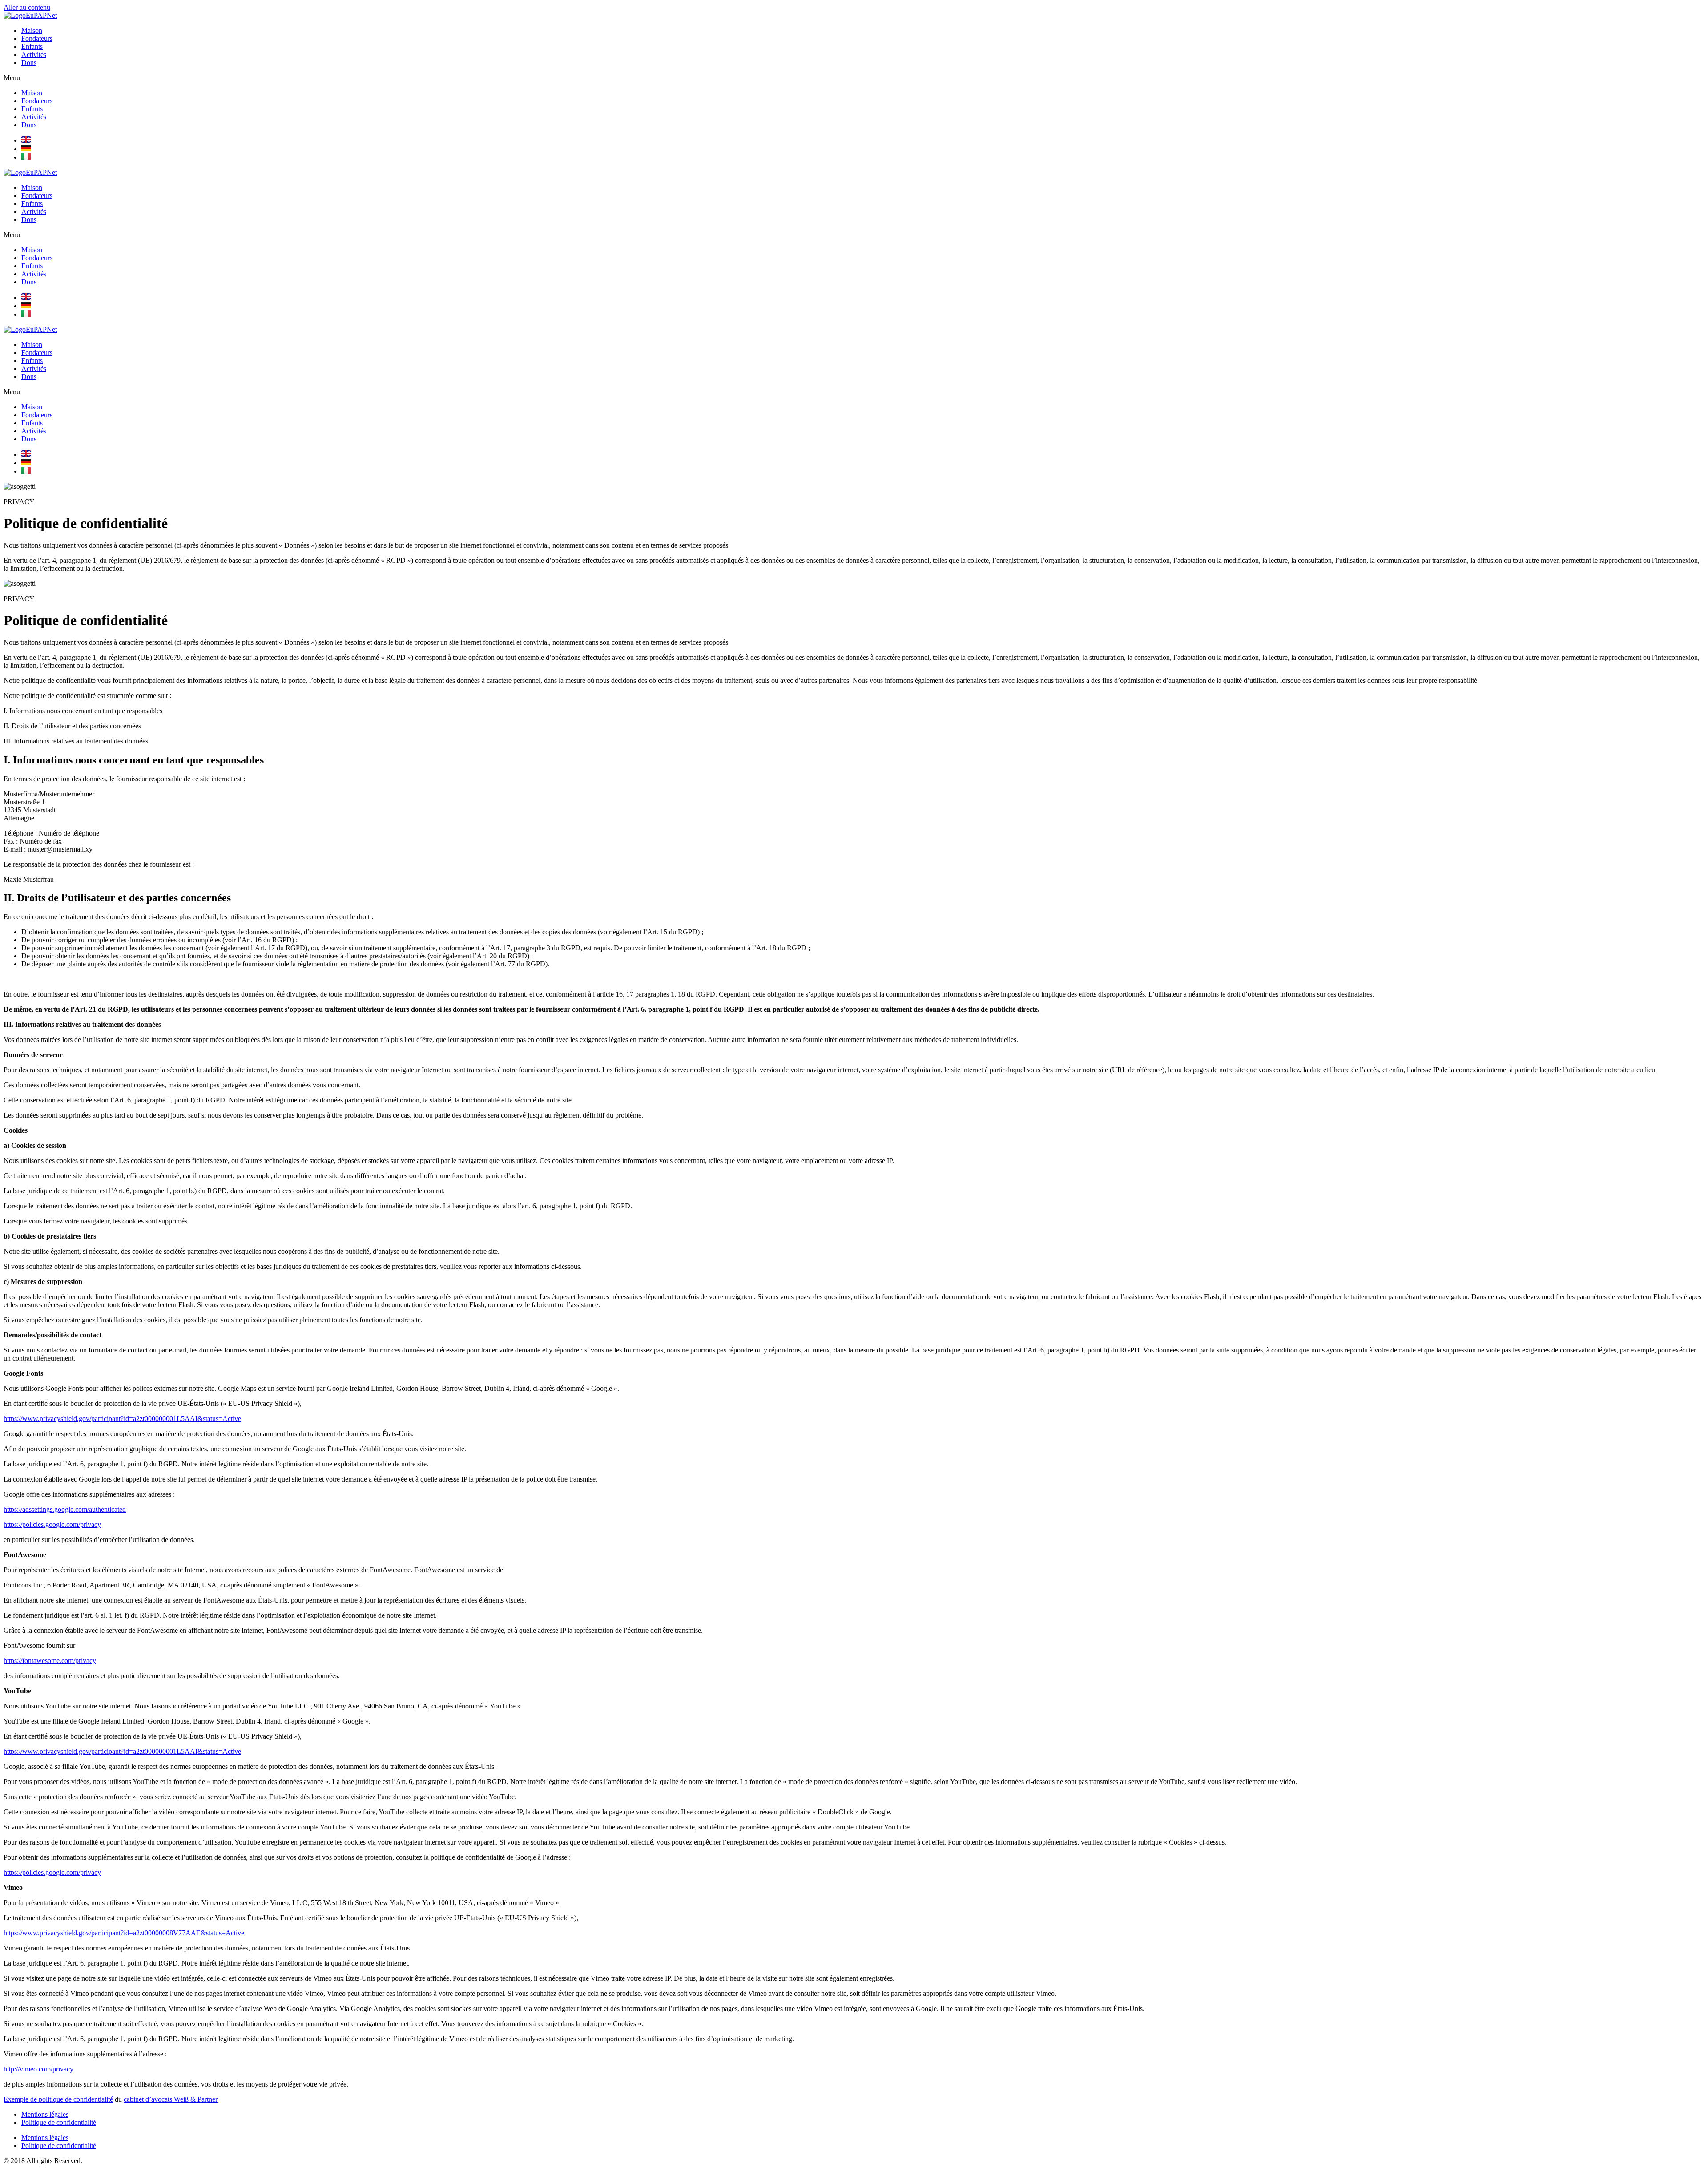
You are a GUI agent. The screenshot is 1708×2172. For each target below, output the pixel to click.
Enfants (32, 46)
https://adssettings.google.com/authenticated (65, 1509)
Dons (29, 63)
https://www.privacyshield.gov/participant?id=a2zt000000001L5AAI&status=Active (122, 1419)
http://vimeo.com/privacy (38, 2069)
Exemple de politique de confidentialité (58, 2099)
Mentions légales (45, 2114)
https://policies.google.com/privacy (52, 1524)
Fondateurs (37, 38)
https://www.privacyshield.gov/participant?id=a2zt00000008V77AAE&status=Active (124, 1933)
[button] (854, 78)
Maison (32, 30)
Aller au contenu (27, 7)
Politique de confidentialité (59, 2122)
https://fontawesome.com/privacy (50, 1661)
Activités (34, 55)
